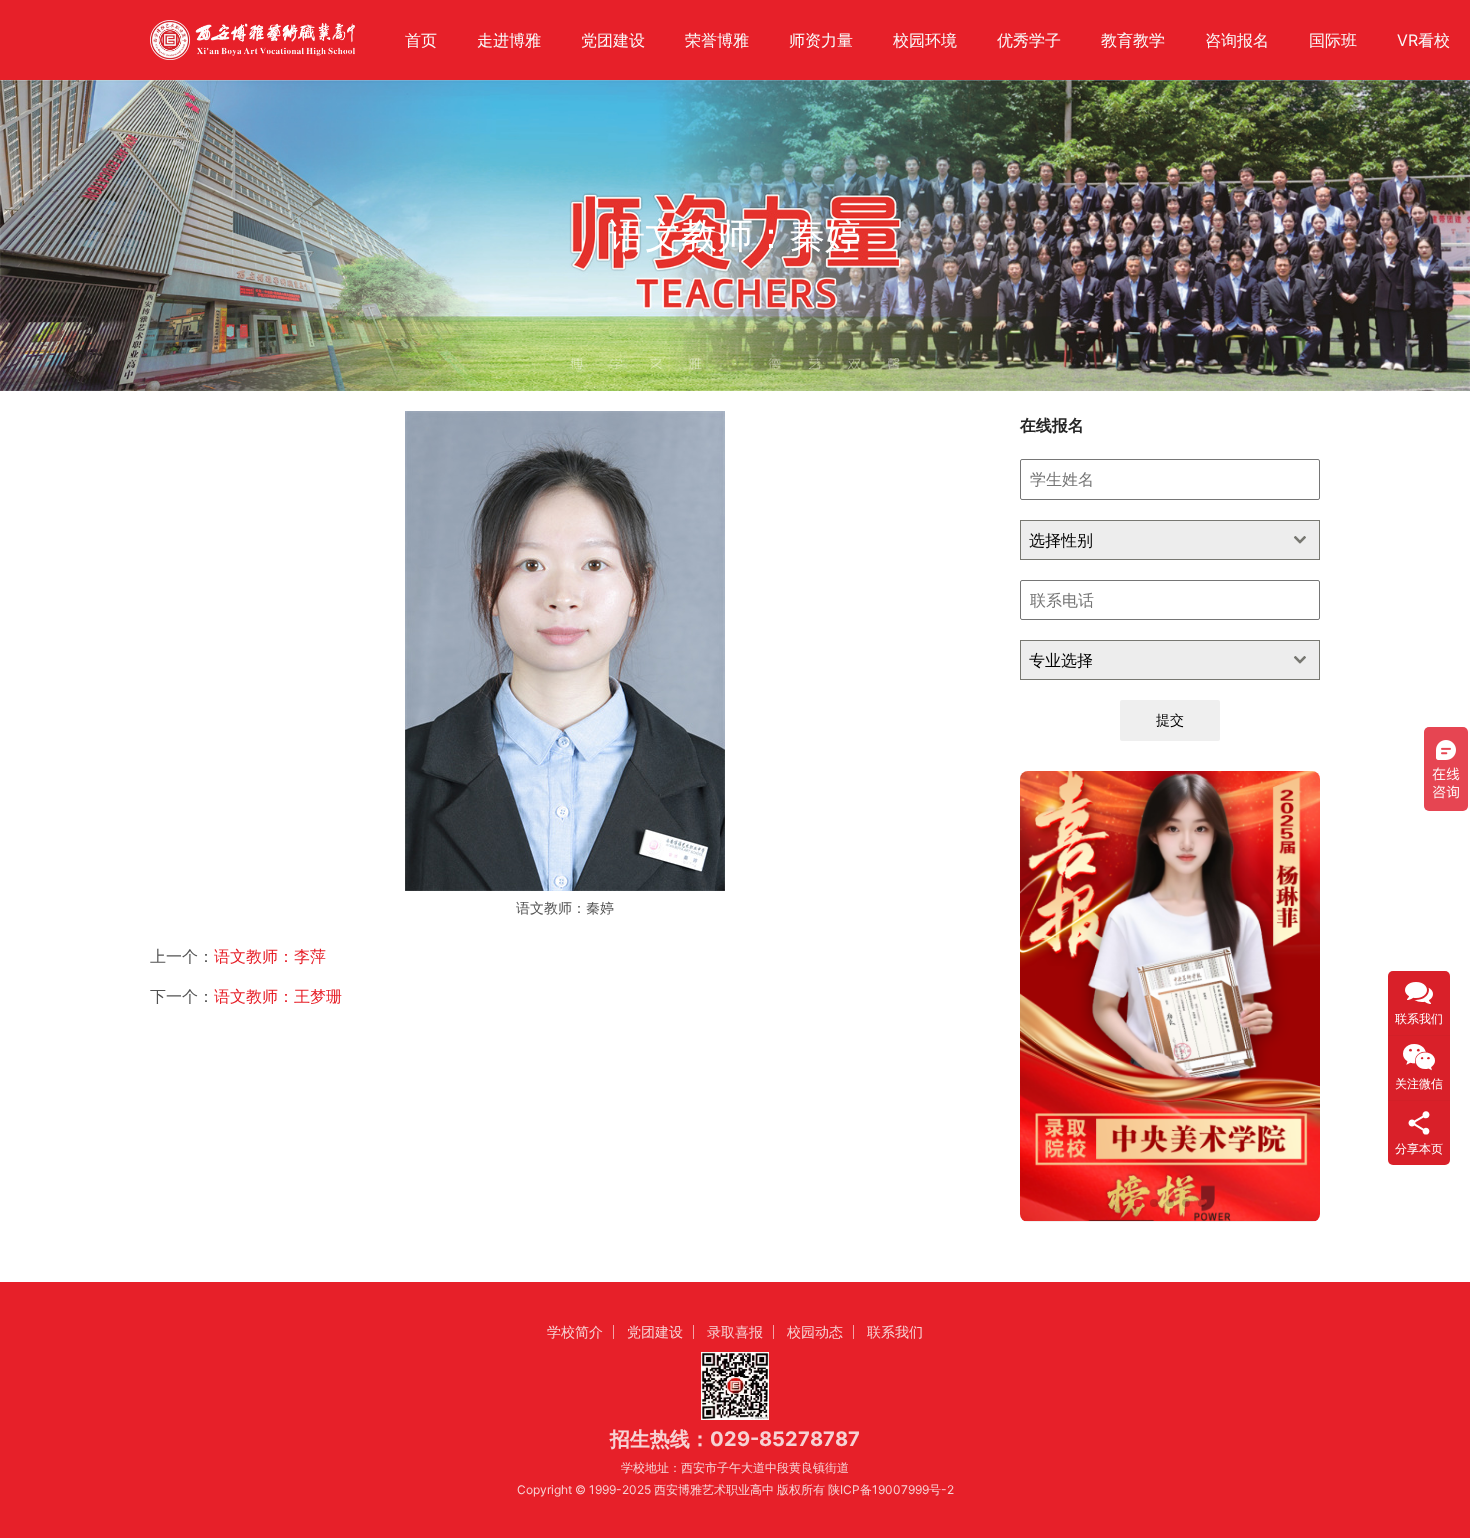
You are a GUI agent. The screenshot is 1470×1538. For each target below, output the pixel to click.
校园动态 (815, 1331)
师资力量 (821, 40)
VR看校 (1423, 40)
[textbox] (1151, 540)
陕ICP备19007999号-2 (891, 1489)
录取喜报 (735, 1331)
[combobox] (1170, 540)
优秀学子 (1029, 40)
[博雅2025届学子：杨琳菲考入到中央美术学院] (1170, 996)
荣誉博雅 (717, 40)
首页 (421, 40)
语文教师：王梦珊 (278, 996)
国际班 (1333, 40)
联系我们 (895, 1331)
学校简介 (575, 1331)
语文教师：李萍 (270, 956)
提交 (1170, 719)
